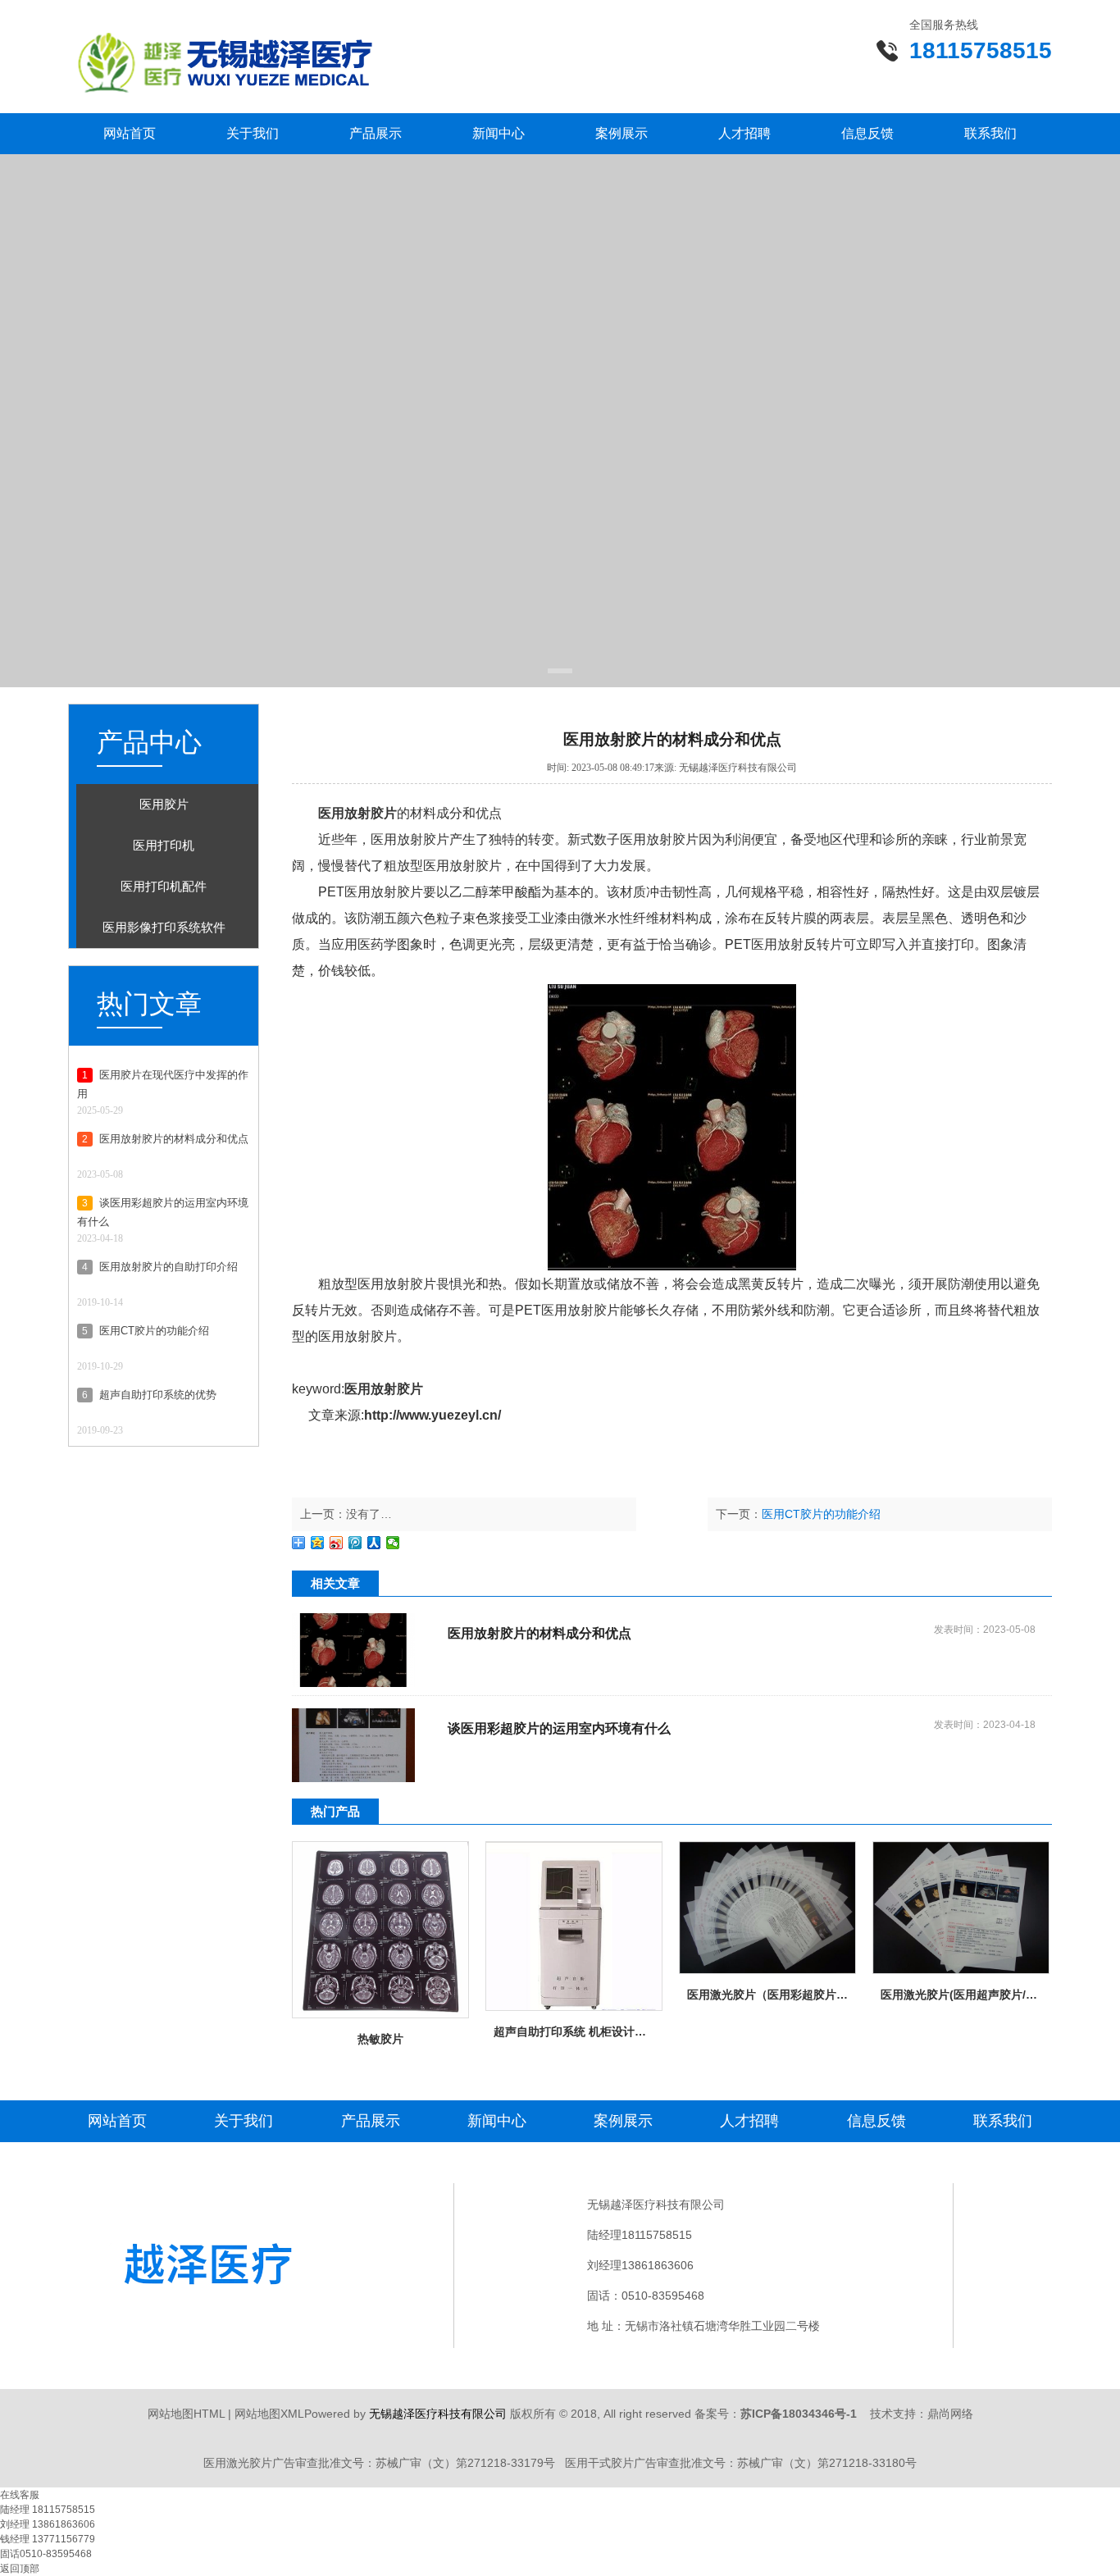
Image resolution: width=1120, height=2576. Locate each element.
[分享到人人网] (374, 1543)
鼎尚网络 (950, 2414)
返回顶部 (20, 2569)
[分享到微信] (393, 1543)
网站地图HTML (186, 2414)
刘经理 (16, 2524)
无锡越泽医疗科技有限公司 (438, 2414)
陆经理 (16, 2510)
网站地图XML (269, 2414)
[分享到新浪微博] (337, 1543)
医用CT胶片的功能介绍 (821, 1514)
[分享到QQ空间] (318, 1543)
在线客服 (20, 2495)
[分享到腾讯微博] (355, 1543)
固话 (10, 2554)
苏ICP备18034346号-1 (799, 2414)
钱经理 (16, 2539)
